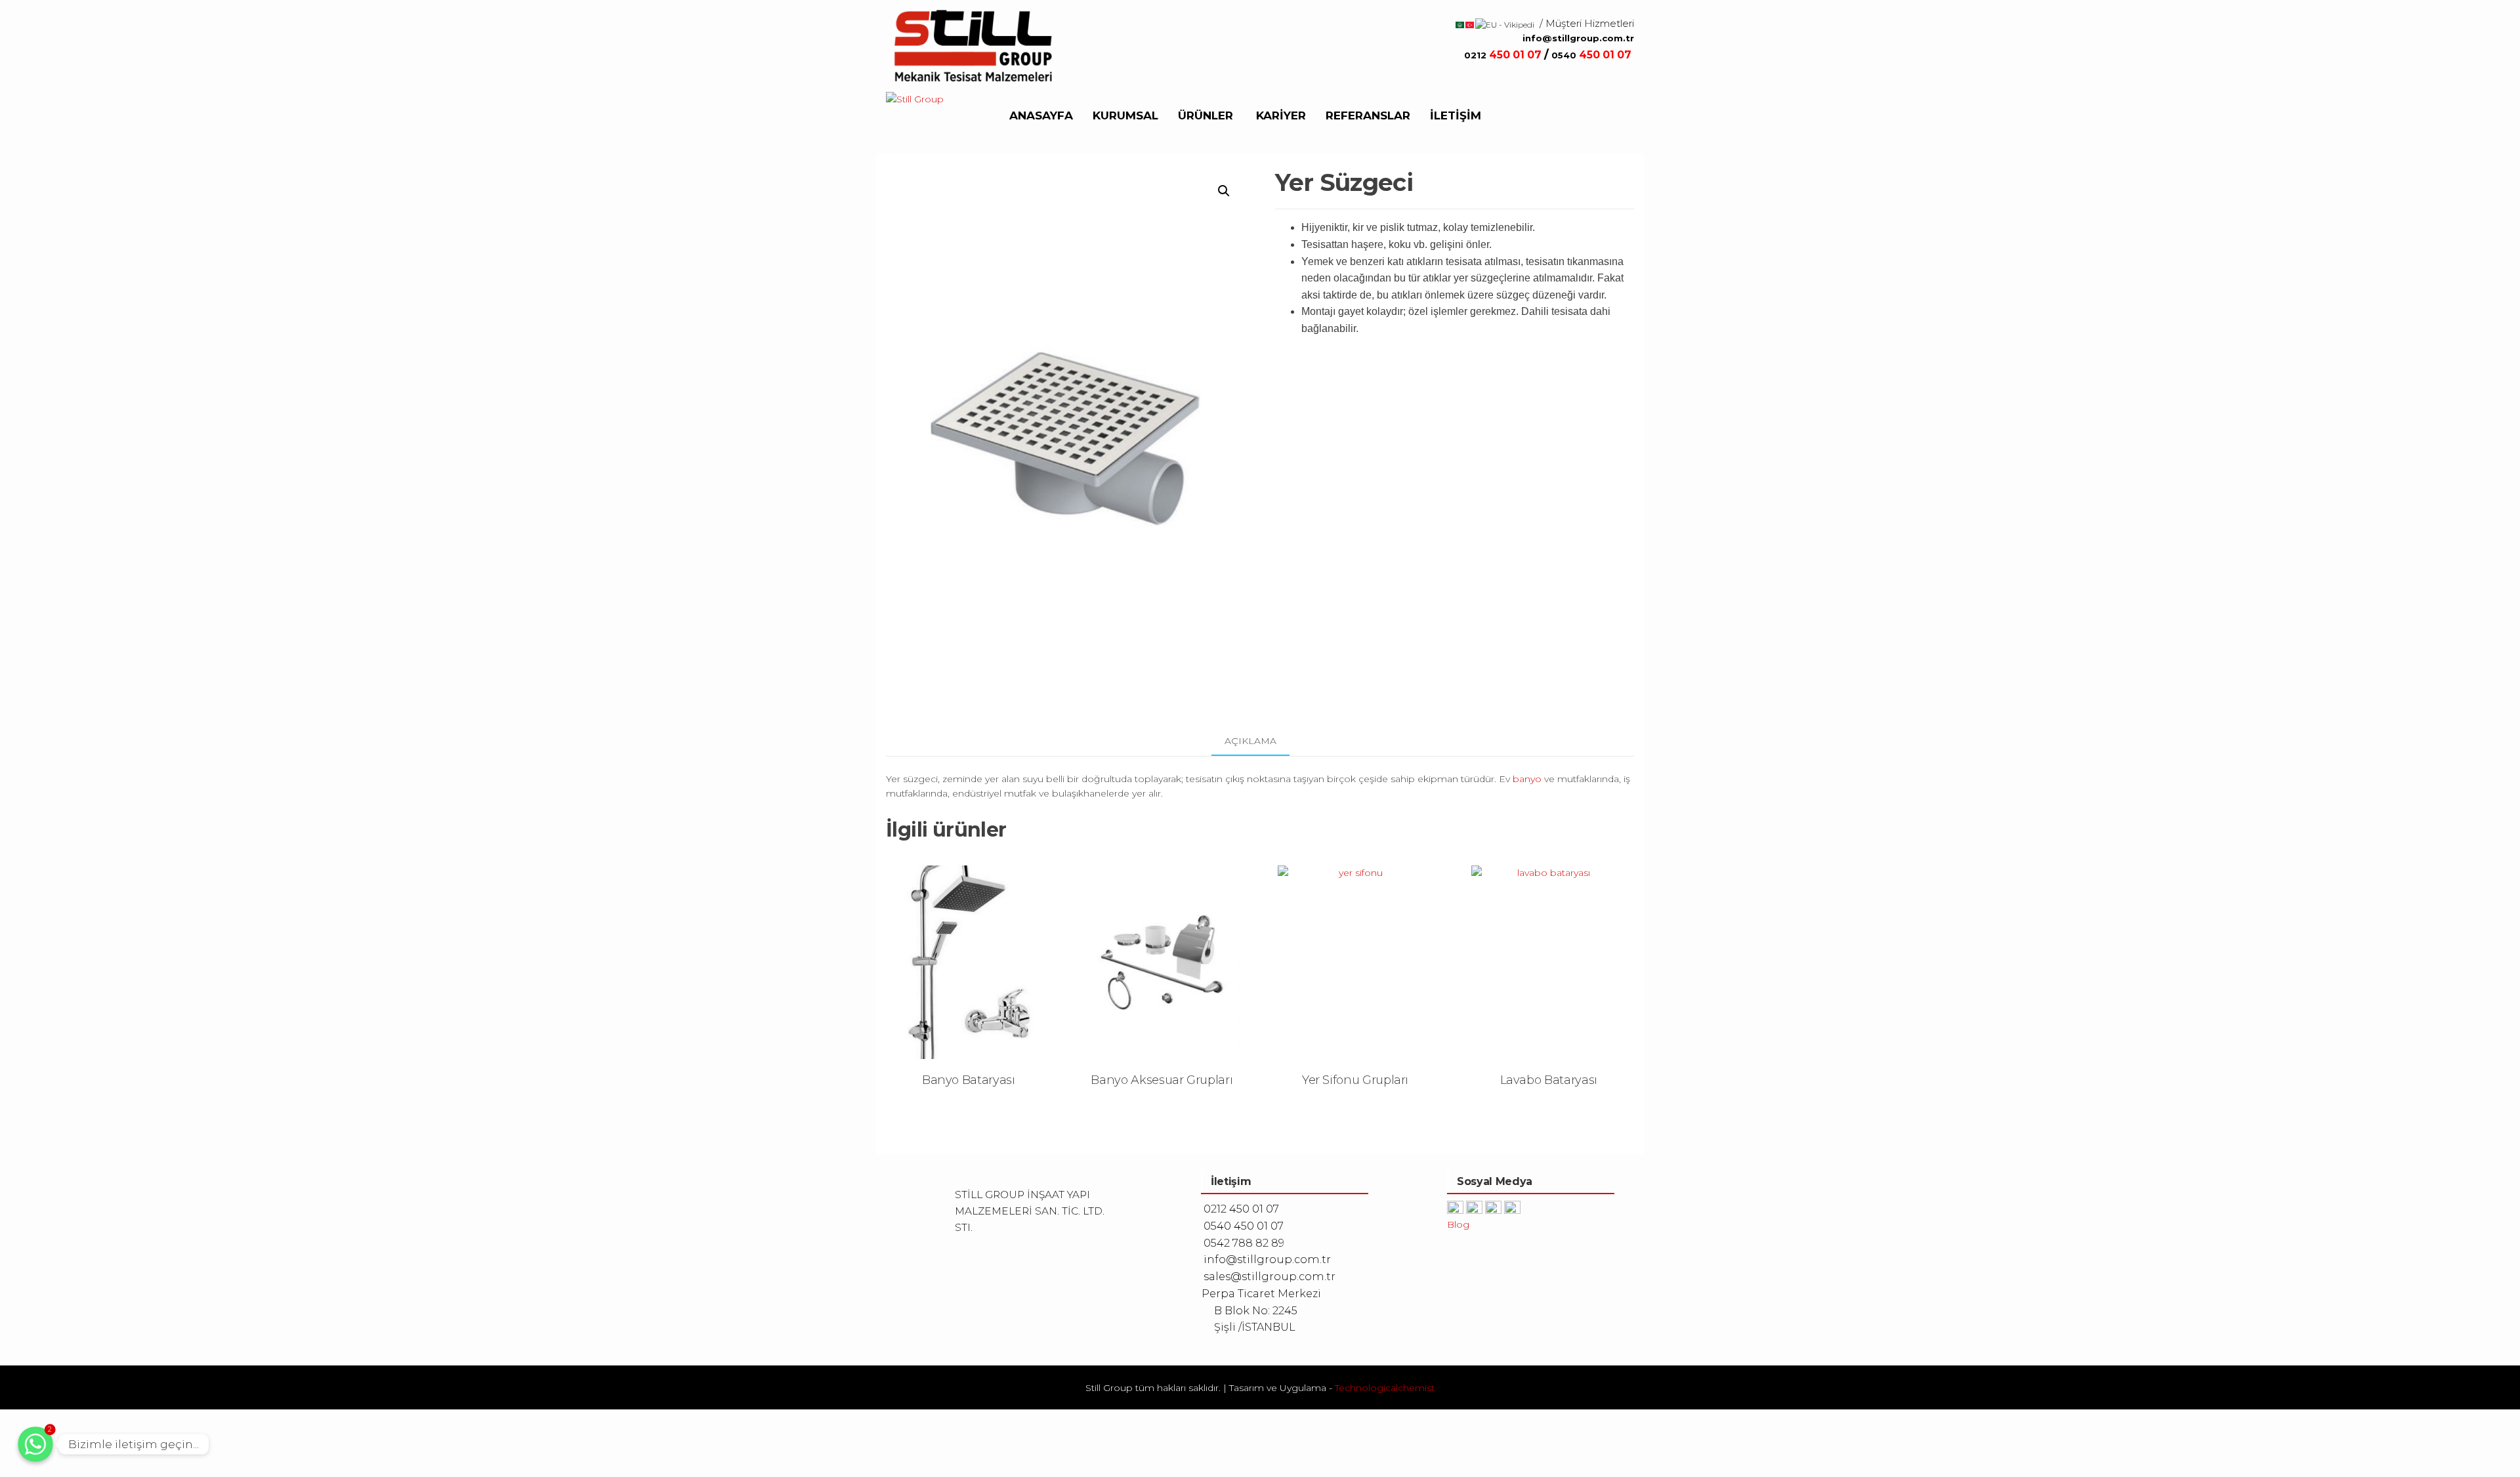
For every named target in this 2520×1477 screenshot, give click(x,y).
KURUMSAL (1125, 115)
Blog (1458, 1224)
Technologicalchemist (1385, 1388)
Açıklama (1250, 741)
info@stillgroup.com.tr (1578, 38)
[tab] (1260, 741)
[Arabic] (1460, 24)
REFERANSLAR (1368, 115)
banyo (1526, 779)
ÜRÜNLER (1206, 115)
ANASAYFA (1041, 115)
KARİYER (1281, 115)
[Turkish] (1470, 24)
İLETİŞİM (1456, 115)
